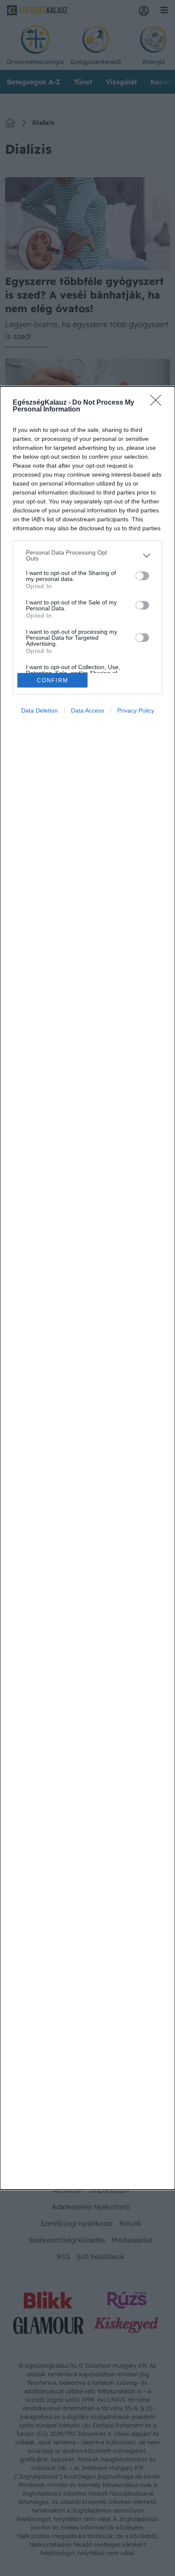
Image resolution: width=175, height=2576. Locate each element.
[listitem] (87, 555)
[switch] (142, 576)
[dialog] (87, 1288)
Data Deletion (40, 710)
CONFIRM (53, 680)
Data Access (87, 710)
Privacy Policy (136, 710)
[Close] (158, 403)
